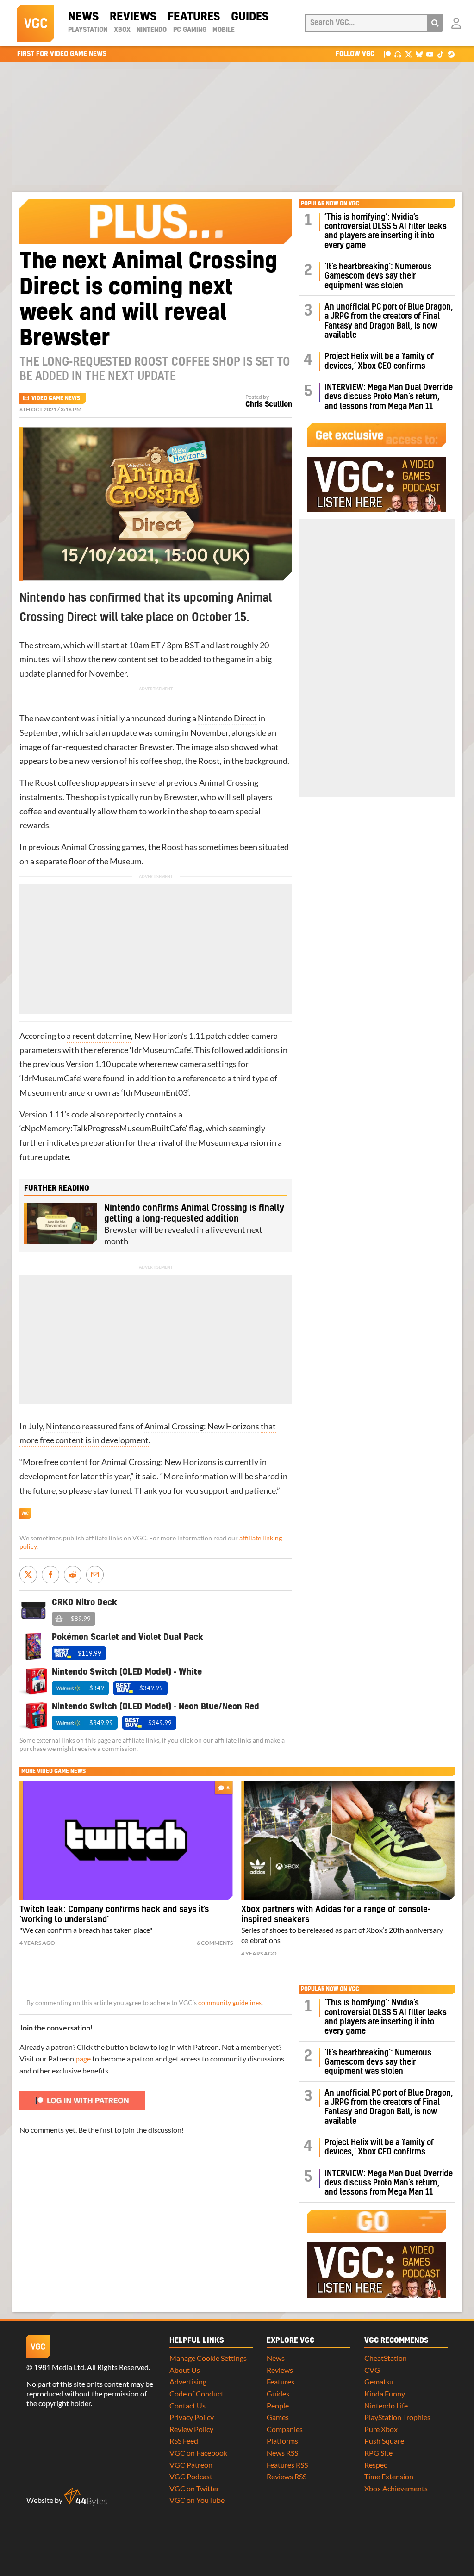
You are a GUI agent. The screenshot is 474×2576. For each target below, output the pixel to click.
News (83, 17)
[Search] (435, 23)
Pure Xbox (381, 2429)
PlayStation (88, 30)
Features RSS (287, 2465)
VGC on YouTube (197, 2500)
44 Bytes (86, 2497)
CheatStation (386, 2358)
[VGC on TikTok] (440, 54)
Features (194, 17)
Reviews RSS (287, 2476)
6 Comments (215, 1943)
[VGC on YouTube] (430, 54)
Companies (285, 2429)
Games (278, 2417)
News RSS (282, 2453)
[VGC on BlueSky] (419, 54)
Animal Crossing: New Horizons (202, 1426)
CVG (372, 2370)
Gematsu (379, 2381)
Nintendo (152, 30)
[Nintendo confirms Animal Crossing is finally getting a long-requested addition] (61, 1223)
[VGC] (36, 23)
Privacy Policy (192, 2417)
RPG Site (378, 2453)
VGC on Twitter (194, 2488)
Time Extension (389, 2476)
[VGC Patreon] (387, 54)
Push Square (384, 2441)
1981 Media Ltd (59, 2367)
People (278, 2405)
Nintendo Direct (227, 718)
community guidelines (230, 2003)
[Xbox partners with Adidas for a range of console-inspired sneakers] (348, 1840)
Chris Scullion (269, 404)
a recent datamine (99, 1036)
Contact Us (187, 2405)
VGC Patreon (191, 2465)
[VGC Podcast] (398, 54)
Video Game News (56, 398)
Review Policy (191, 2429)
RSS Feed (184, 2441)
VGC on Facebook (198, 2453)
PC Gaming (190, 30)
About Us (185, 2370)
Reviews (133, 17)
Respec (376, 2465)
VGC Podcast (191, 2476)
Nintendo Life (386, 2405)
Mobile (224, 30)
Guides (250, 17)
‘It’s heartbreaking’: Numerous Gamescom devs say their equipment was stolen (378, 276)
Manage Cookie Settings (208, 2358)
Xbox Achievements (396, 2488)
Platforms (282, 2441)
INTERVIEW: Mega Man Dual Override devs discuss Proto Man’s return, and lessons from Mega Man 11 (389, 397)
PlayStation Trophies (397, 2417)
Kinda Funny (385, 2393)
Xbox (122, 30)
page (83, 2058)
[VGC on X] (409, 54)
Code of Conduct (196, 2393)
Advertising (188, 2381)
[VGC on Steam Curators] (451, 54)
